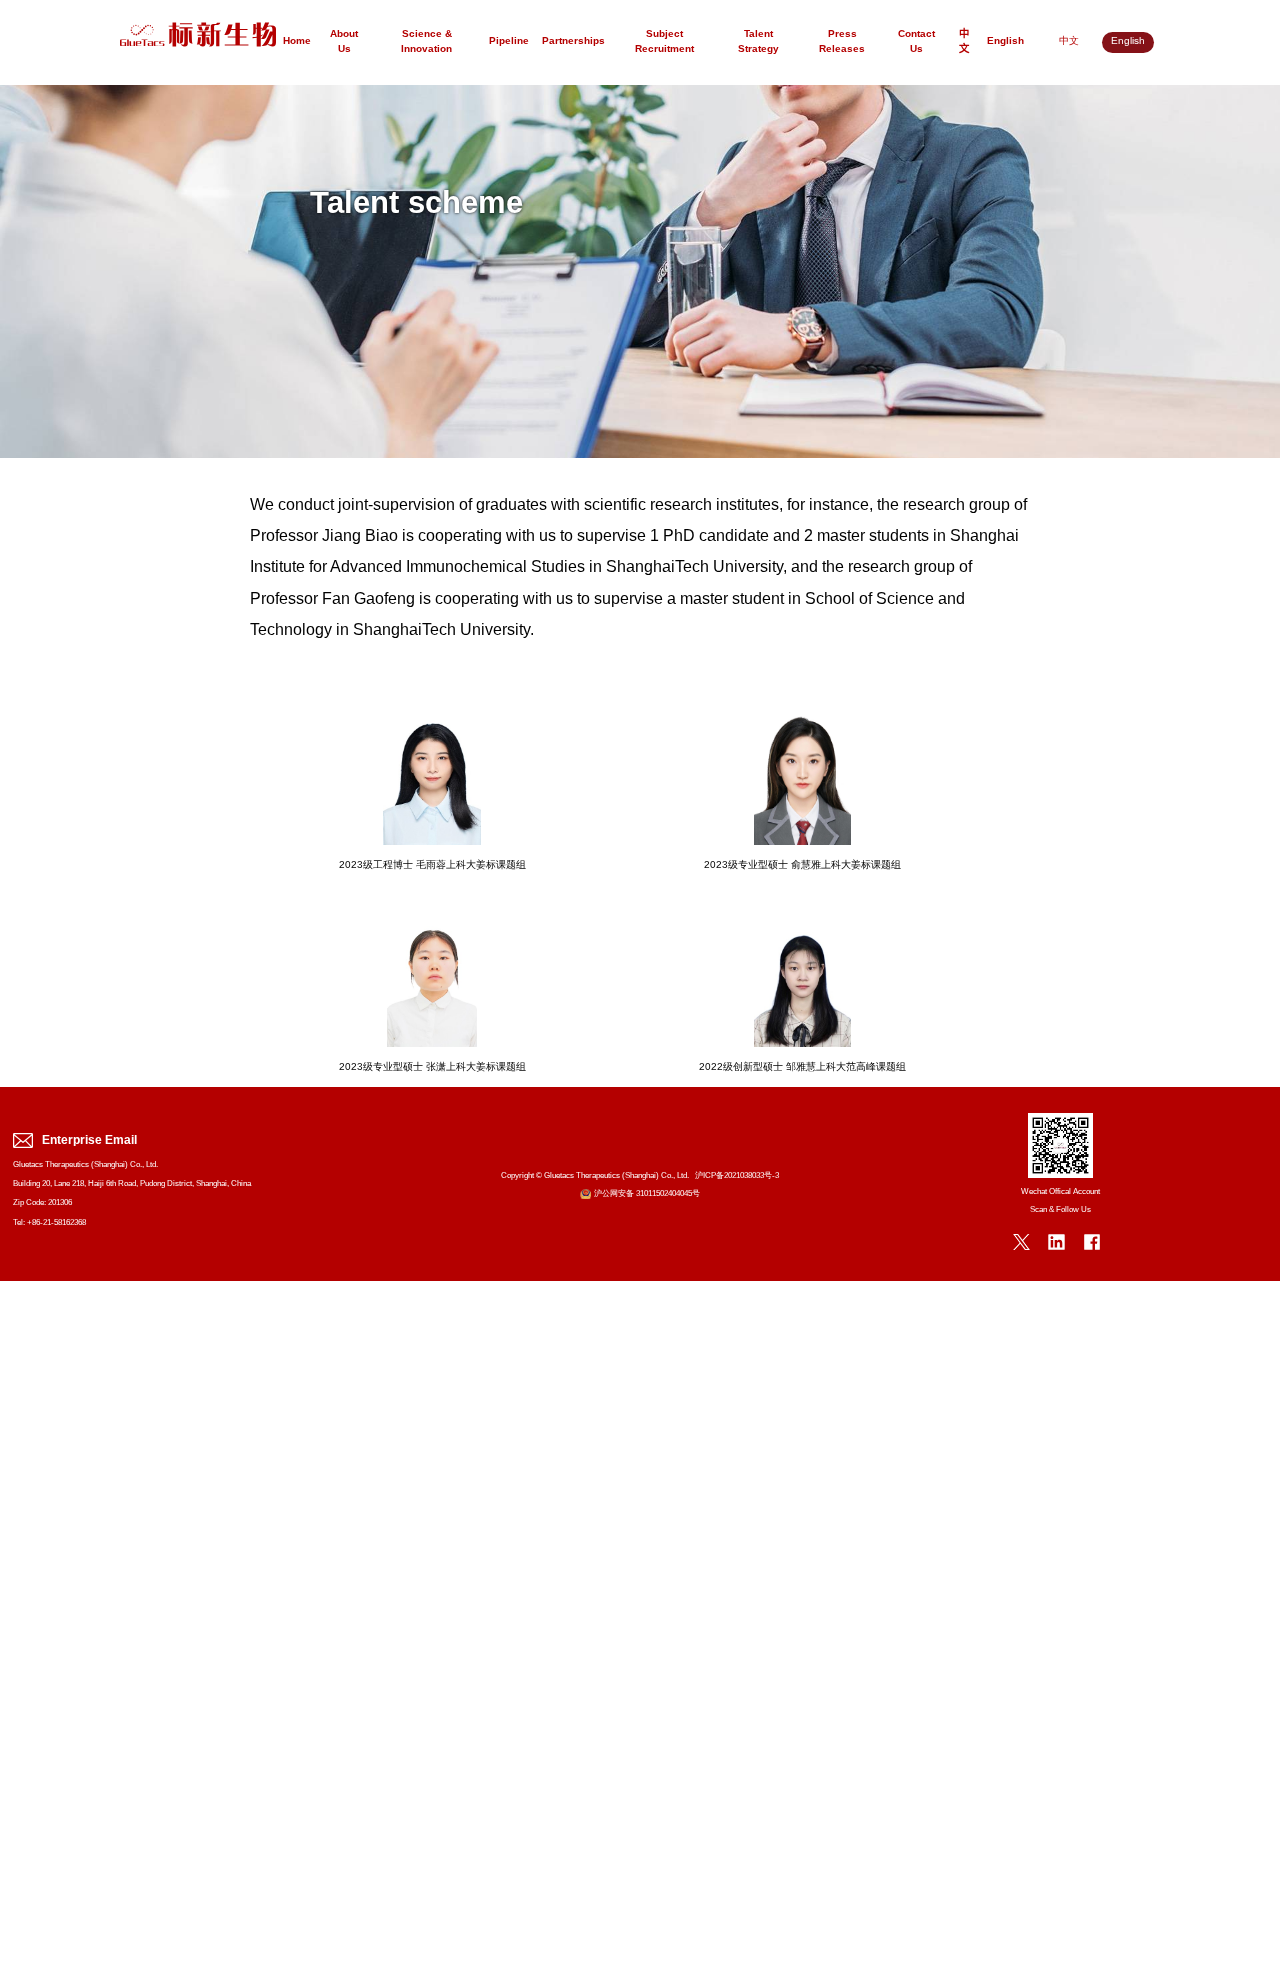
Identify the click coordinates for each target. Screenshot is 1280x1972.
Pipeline (509, 41)
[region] (640, 271)
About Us (344, 42)
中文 (964, 42)
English (1005, 41)
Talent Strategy (758, 42)
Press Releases (842, 42)
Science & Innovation (426, 42)
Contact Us (916, 42)
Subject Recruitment (664, 42)
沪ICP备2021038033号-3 (737, 1175)
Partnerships (573, 41)
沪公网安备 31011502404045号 (647, 1193)
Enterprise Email (89, 1140)
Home (297, 41)
